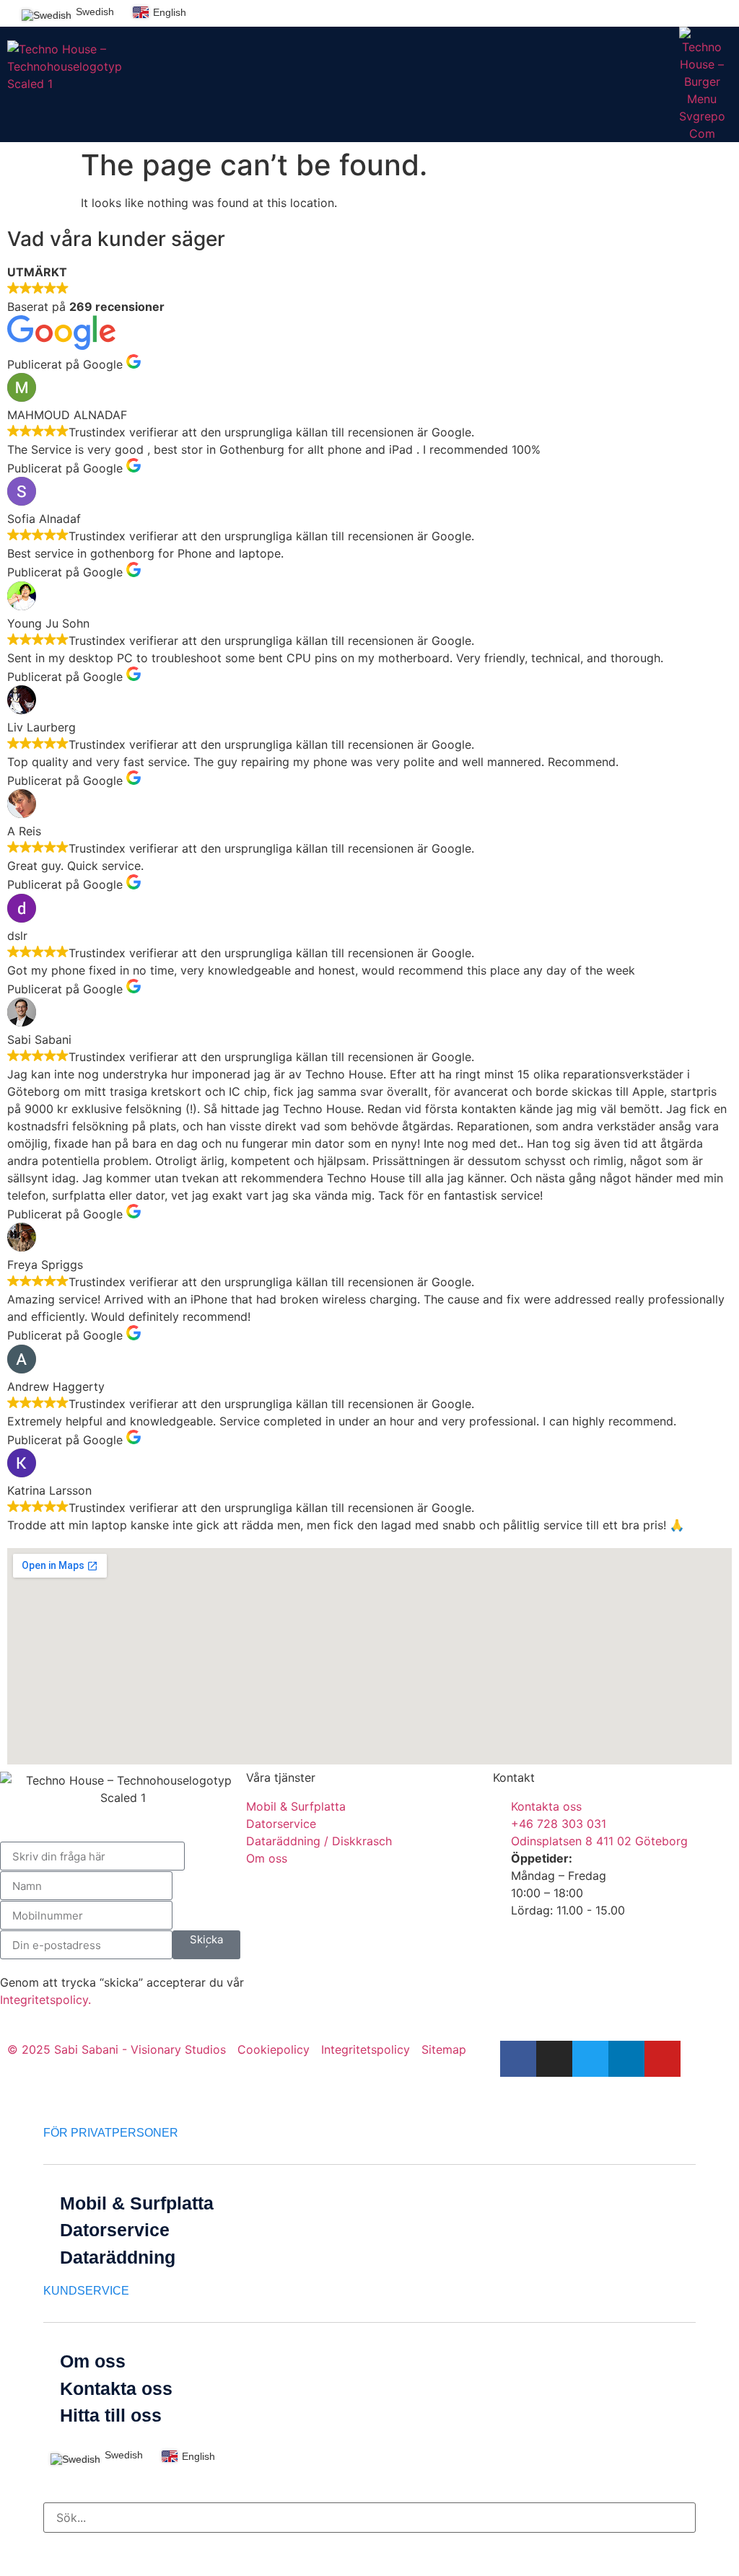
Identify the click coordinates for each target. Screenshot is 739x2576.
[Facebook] (626, 12)
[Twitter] (670, 12)
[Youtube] (715, 12)
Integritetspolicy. (45, 2000)
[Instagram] (648, 12)
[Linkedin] (693, 12)
